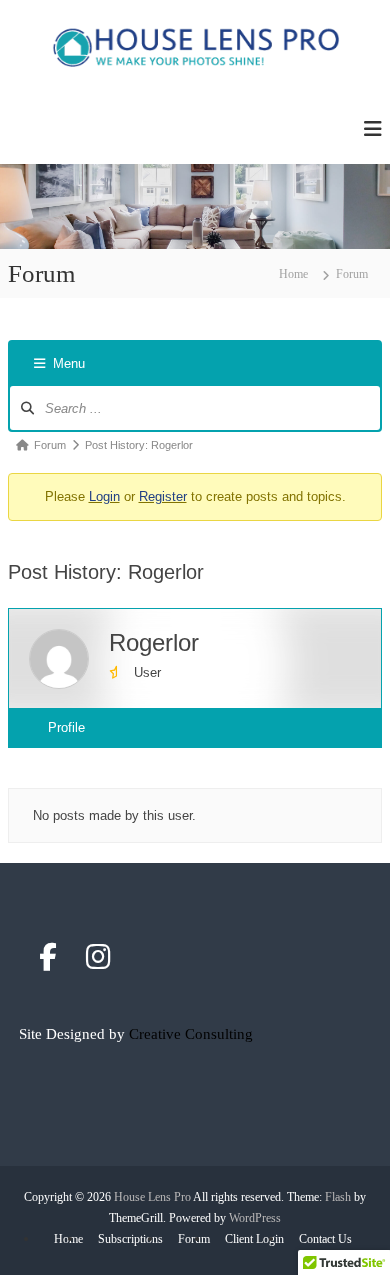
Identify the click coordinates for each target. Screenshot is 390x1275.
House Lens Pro (152, 1197)
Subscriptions (130, 1239)
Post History (84, 767)
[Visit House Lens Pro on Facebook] (48, 962)
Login (104, 496)
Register (163, 496)
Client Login (254, 1239)
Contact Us (325, 1239)
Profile (66, 727)
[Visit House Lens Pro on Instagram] (98, 962)
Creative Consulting (191, 1034)
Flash (338, 1197)
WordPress (255, 1218)
